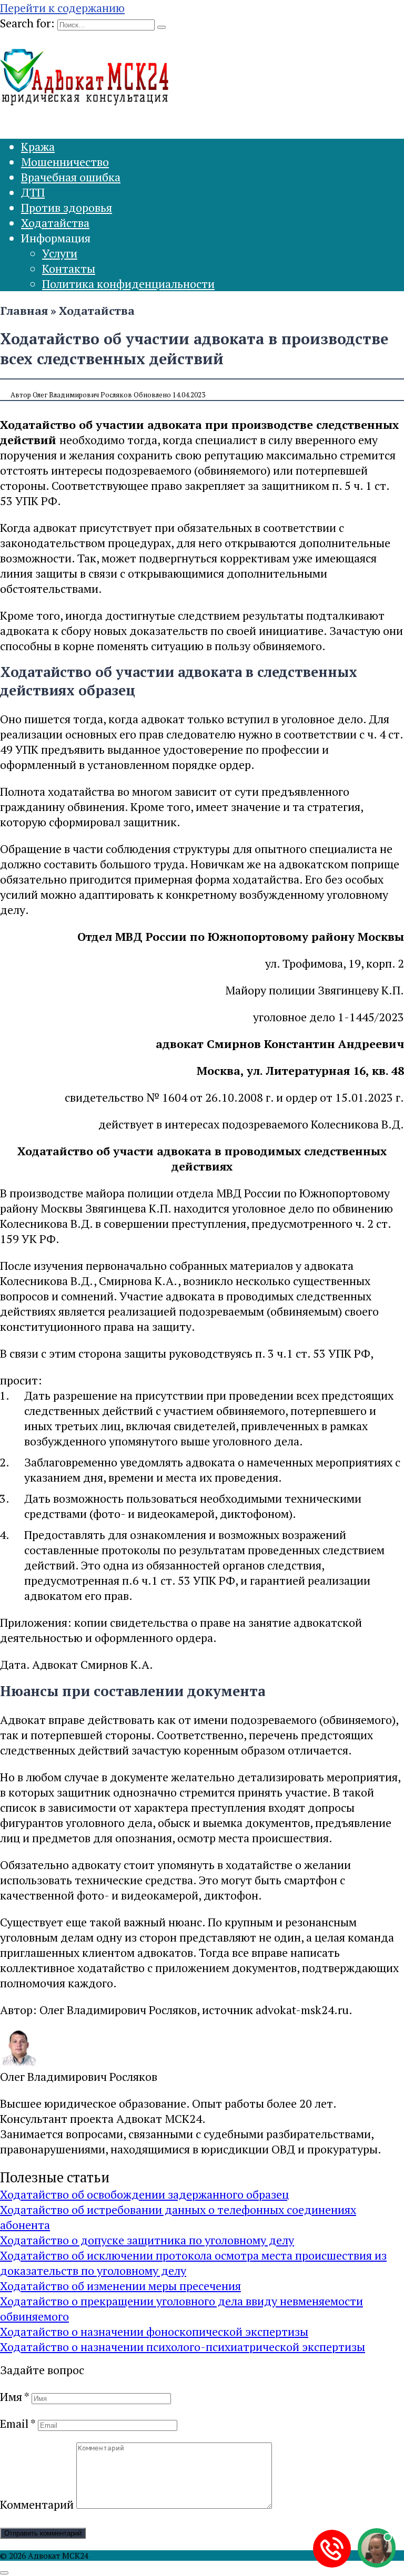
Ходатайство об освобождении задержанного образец (144, 2194)
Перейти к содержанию (62, 8)
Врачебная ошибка (71, 177)
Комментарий (37, 2504)
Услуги (60, 253)
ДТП (33, 192)
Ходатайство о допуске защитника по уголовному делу (147, 2240)
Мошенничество (65, 162)
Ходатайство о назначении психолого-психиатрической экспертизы (183, 2347)
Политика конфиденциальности (128, 284)
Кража (38, 146)
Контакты (69, 268)
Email (18, 2423)
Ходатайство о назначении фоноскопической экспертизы (154, 2331)
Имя (14, 2397)
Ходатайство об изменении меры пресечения (120, 2286)
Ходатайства (55, 223)
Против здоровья (67, 207)
